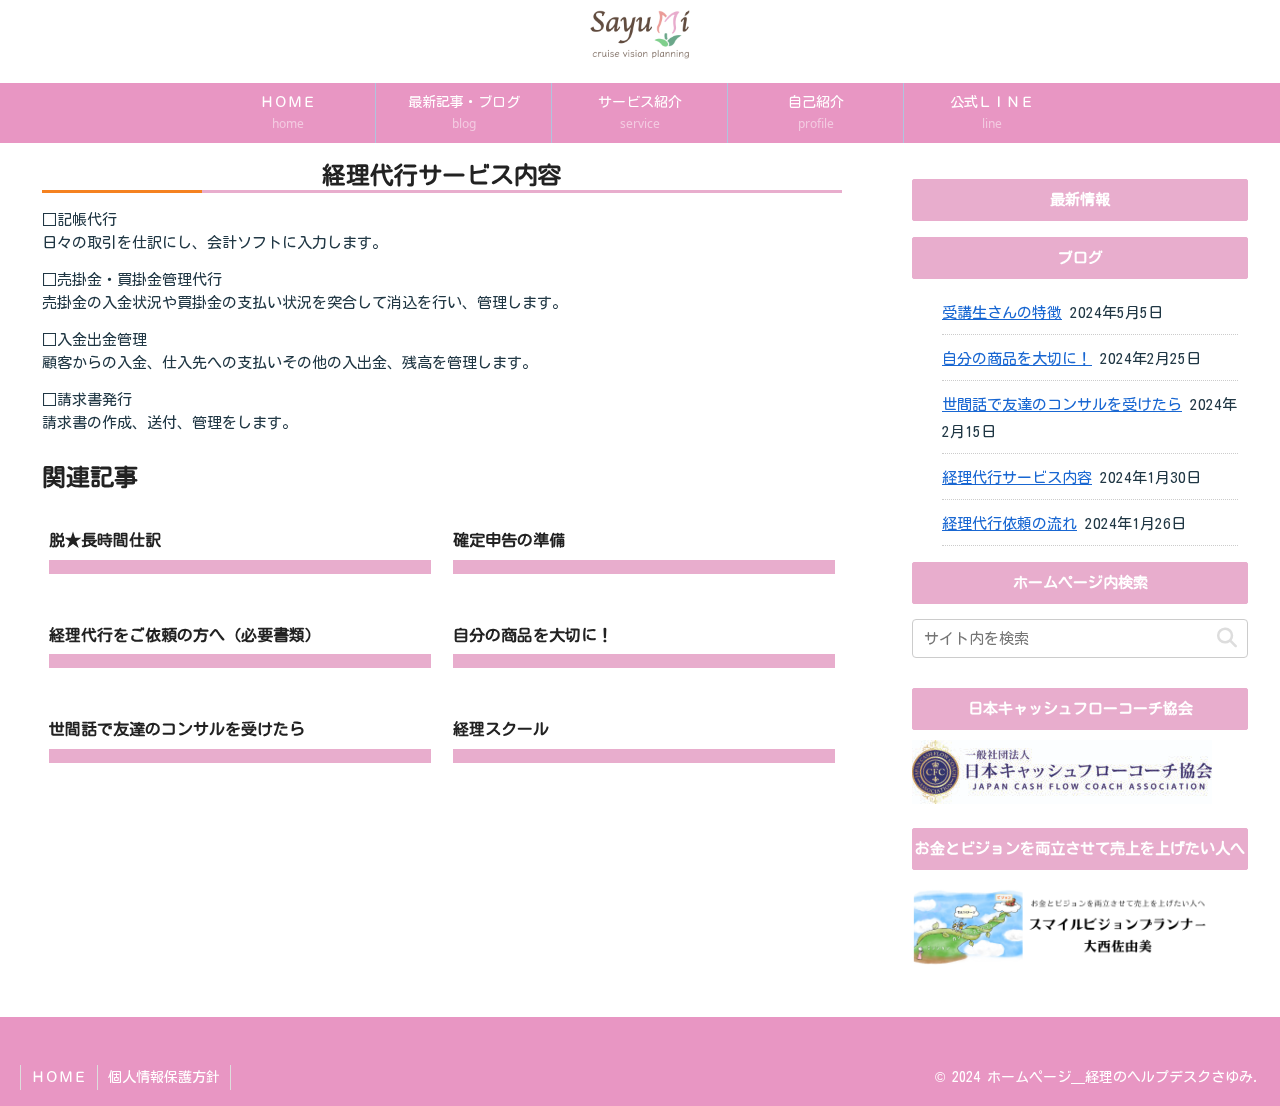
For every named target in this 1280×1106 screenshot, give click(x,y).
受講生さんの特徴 (1002, 312)
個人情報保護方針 (164, 1077)
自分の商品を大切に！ (1017, 358)
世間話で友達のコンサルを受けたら (1062, 404)
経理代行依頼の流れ (1009, 523)
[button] (1227, 638)
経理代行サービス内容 (1017, 477)
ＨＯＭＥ (59, 1077)
